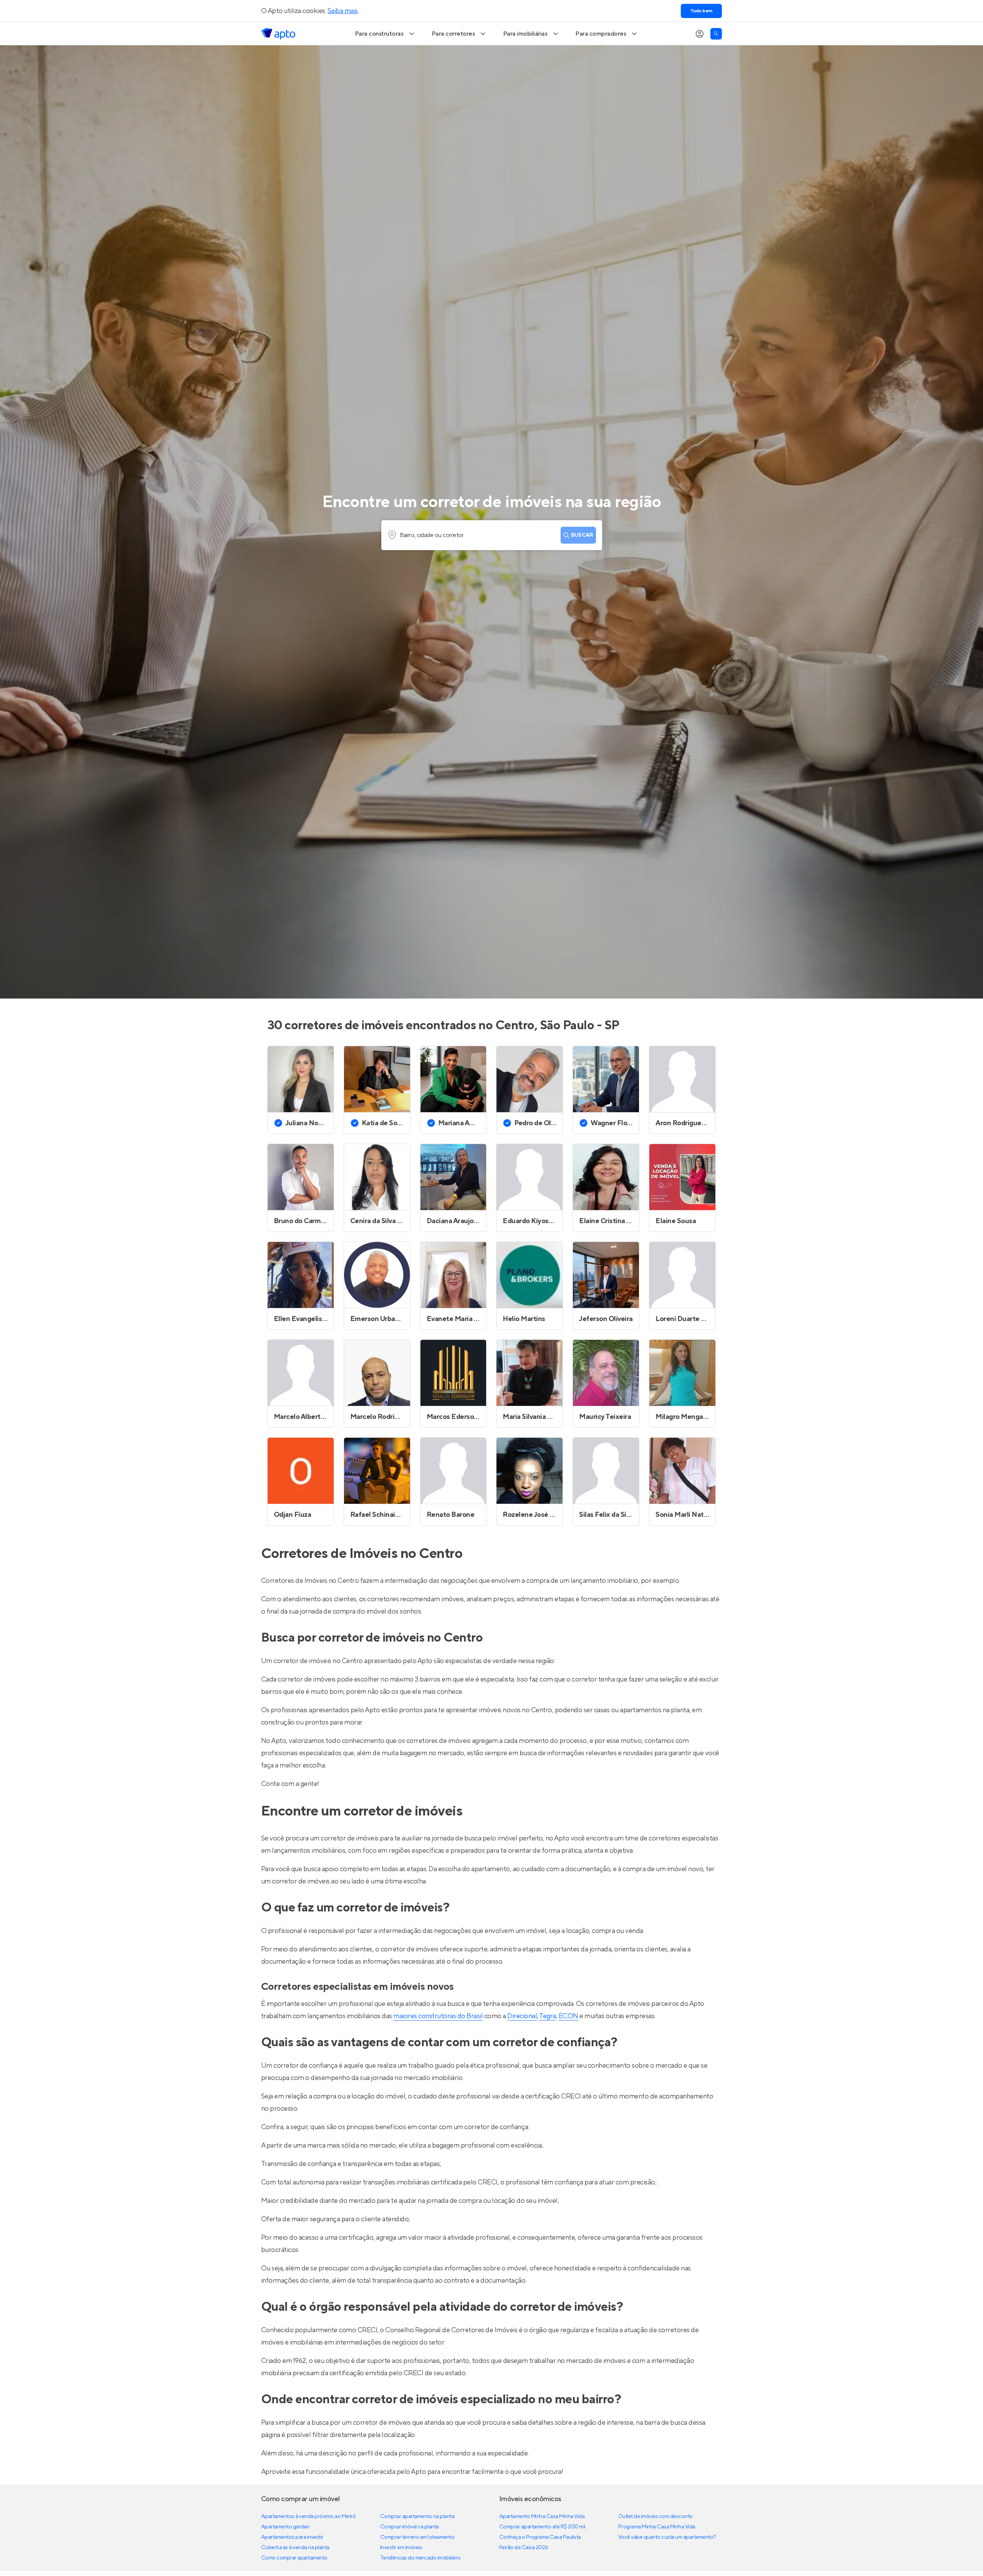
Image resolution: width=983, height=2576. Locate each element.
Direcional (522, 2016)
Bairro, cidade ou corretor (432, 535)
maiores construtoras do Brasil (438, 2016)
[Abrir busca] (716, 34)
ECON (568, 2016)
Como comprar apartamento (294, 2558)
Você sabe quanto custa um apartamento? (667, 2537)
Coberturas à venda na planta (295, 2548)
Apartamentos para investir (292, 2537)
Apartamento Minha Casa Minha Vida (542, 2516)
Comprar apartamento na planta (417, 2516)
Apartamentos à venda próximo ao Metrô (308, 2516)
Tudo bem (701, 11)
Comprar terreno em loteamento (417, 2537)
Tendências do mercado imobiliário (420, 2558)
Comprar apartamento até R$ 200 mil (542, 2527)
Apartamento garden (285, 2527)
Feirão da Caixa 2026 (524, 2548)
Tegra (548, 2016)
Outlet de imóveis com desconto (655, 2516)
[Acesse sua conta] (700, 34)
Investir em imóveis (401, 2548)
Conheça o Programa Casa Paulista (540, 2537)
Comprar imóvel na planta (410, 2527)
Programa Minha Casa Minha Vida (657, 2527)
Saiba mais (343, 11)
